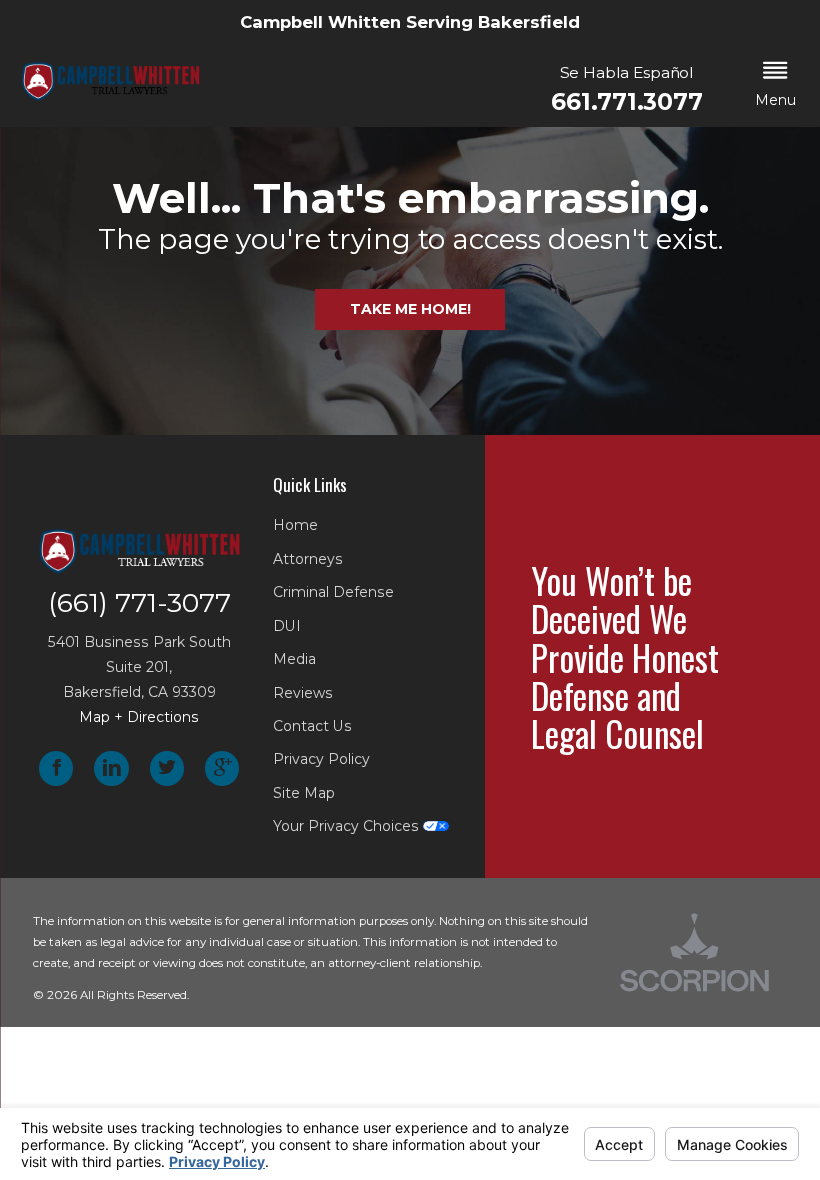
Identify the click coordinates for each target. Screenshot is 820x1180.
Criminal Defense (333, 592)
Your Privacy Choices (348, 826)
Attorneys (308, 559)
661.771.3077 (626, 102)
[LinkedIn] (111, 768)
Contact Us (312, 726)
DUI (287, 626)
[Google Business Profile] (222, 768)
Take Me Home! (410, 309)
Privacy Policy (321, 759)
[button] (775, 85)
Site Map (304, 793)
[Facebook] (56, 768)
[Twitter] (167, 768)
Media (294, 659)
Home (295, 525)
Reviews (303, 693)
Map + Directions (139, 717)
